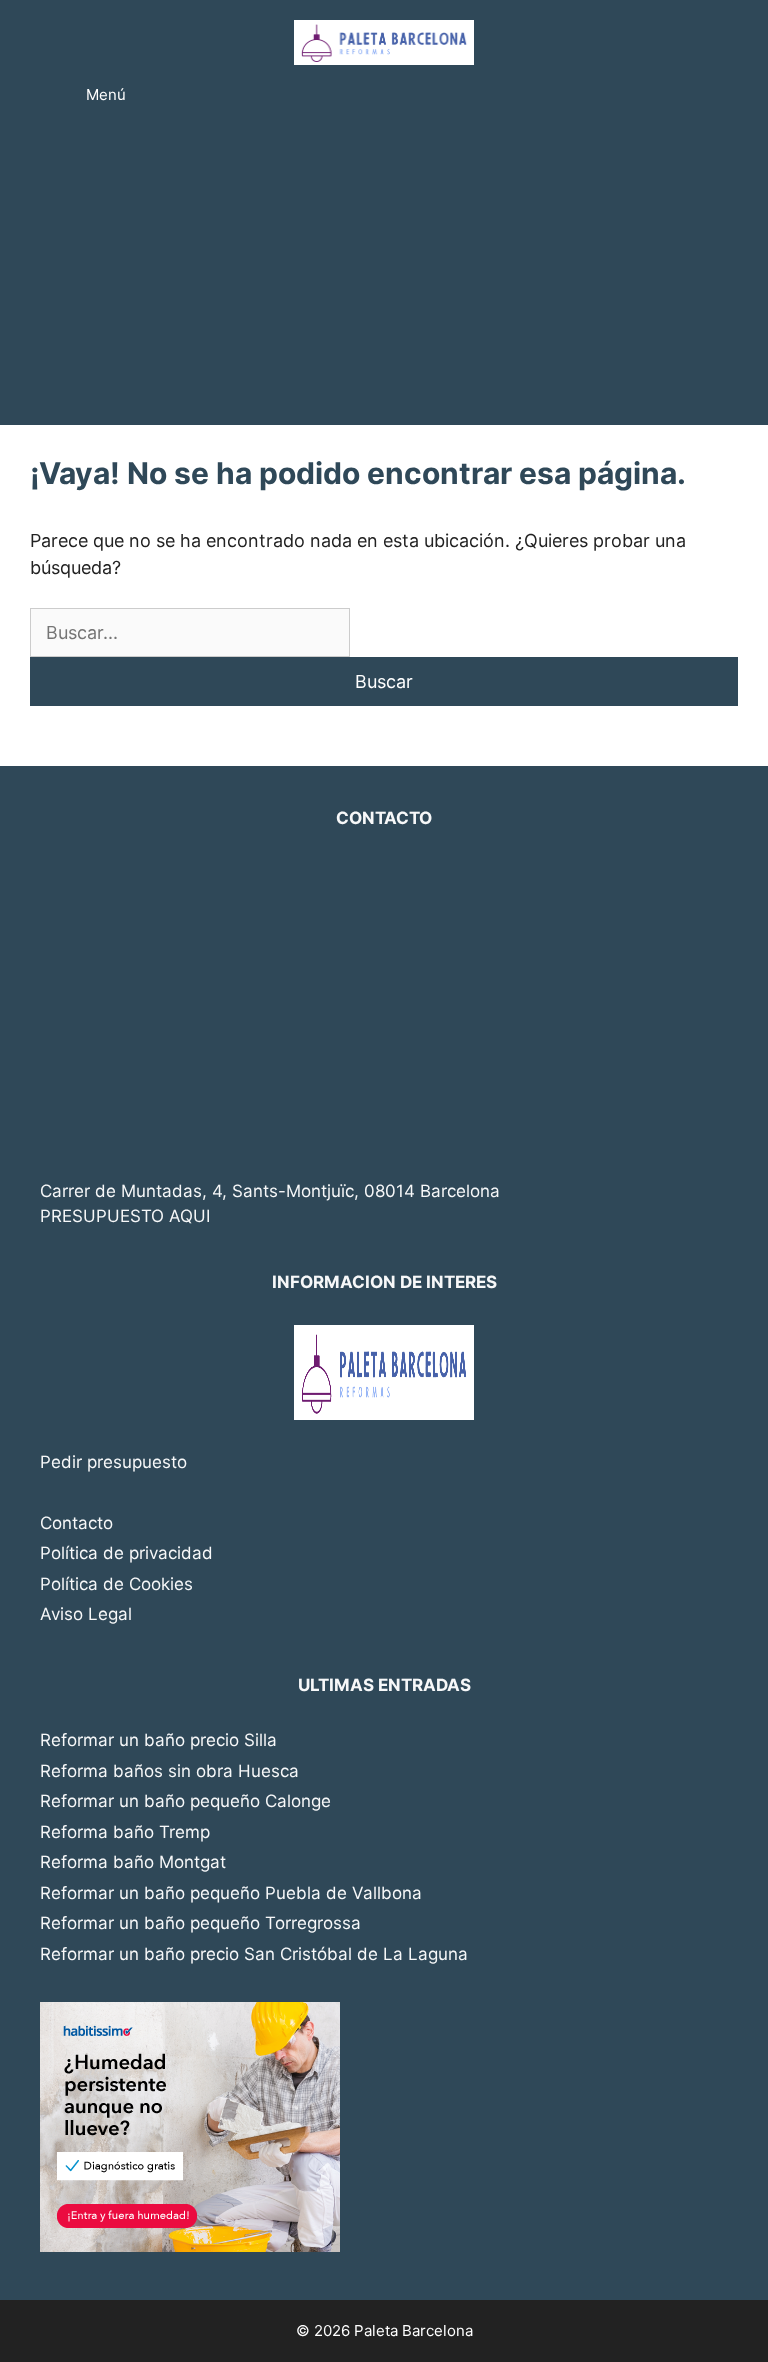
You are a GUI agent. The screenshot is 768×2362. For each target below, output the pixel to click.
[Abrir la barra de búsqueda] (696, 95)
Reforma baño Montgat (133, 1862)
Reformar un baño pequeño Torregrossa (200, 1923)
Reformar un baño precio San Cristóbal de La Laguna (254, 1954)
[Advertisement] (384, 275)
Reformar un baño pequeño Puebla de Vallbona (231, 1893)
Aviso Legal (86, 1614)
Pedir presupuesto (113, 1462)
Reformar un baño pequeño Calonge (185, 1801)
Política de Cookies (116, 1584)
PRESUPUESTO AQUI (125, 1216)
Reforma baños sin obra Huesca (169, 1771)
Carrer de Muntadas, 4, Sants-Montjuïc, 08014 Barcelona (270, 1191)
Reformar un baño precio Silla (158, 1740)
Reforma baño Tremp (125, 1832)
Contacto (76, 1523)
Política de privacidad (126, 1553)
